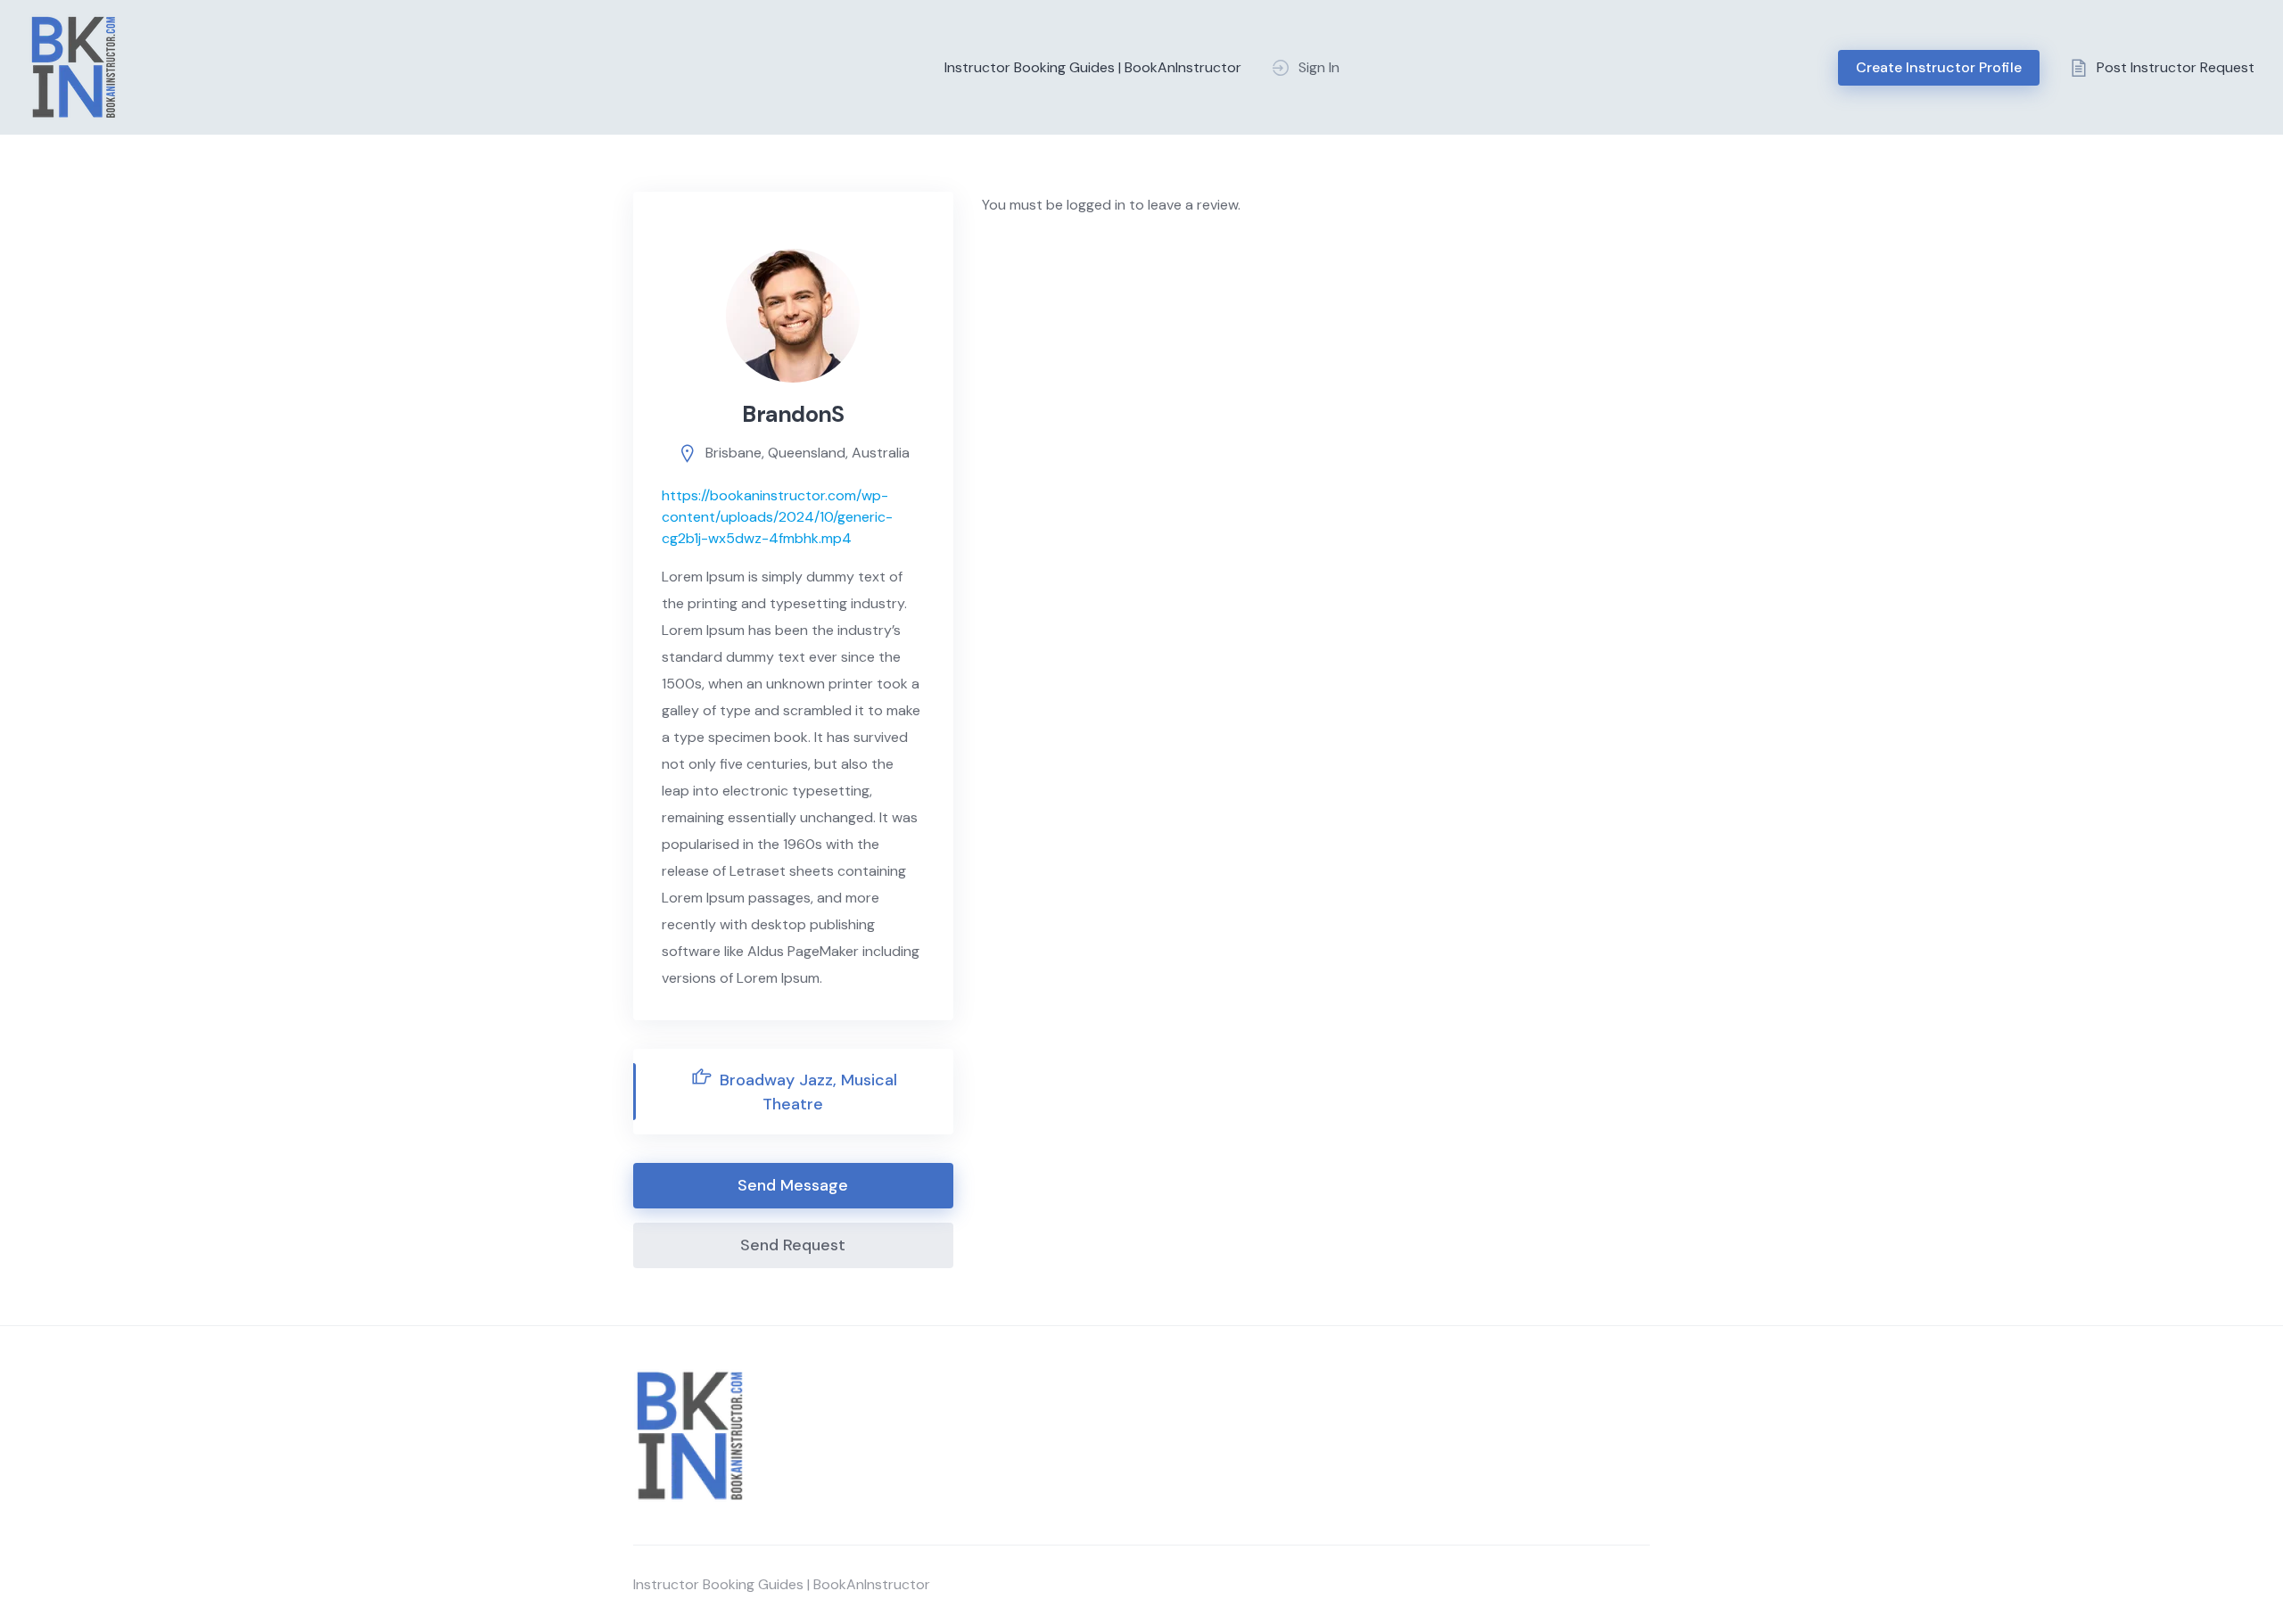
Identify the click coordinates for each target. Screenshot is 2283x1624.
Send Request (793, 1245)
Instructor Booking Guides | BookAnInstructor (1093, 67)
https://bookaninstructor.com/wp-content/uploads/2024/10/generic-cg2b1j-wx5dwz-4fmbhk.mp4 (777, 517)
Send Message (793, 1185)
